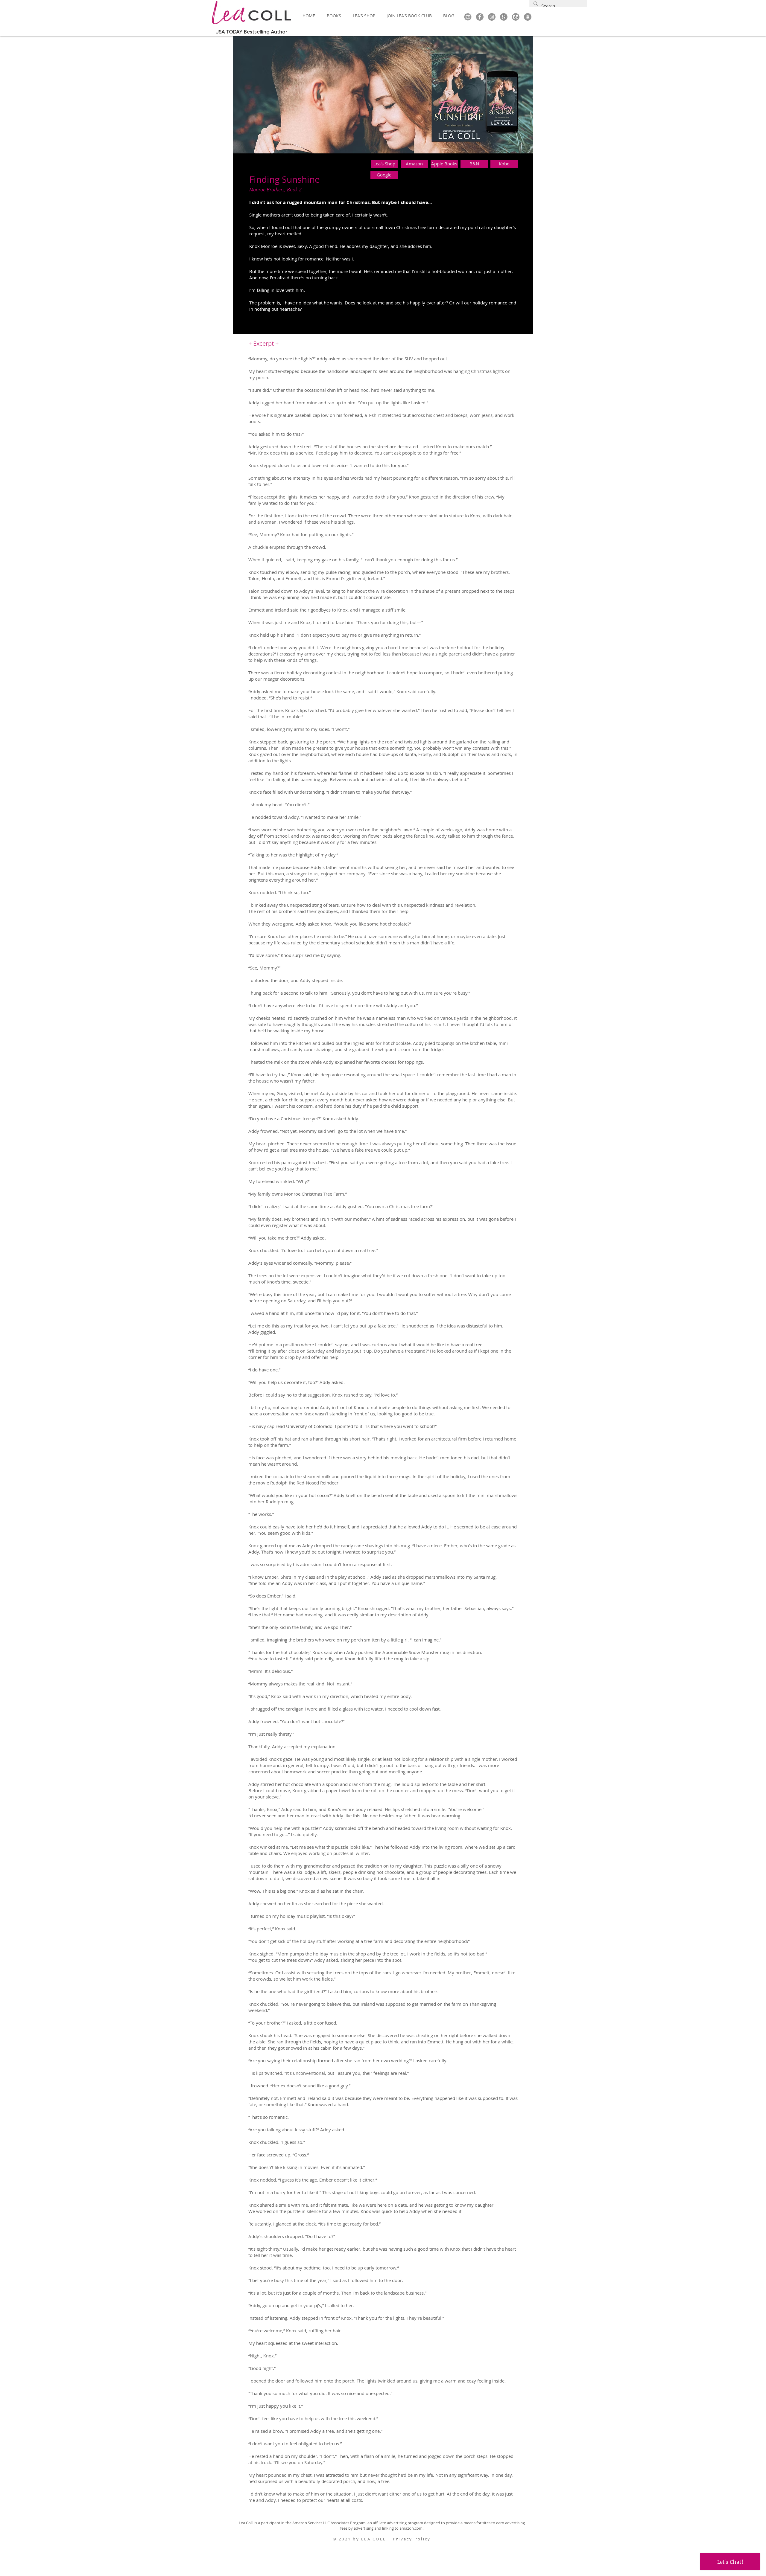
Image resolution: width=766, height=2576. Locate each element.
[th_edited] (468, 17)
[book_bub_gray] (516, 17)
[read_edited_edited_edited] (504, 17)
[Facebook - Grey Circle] (480, 17)
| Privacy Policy (409, 2539)
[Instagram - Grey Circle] (492, 17)
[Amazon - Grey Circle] (528, 17)
